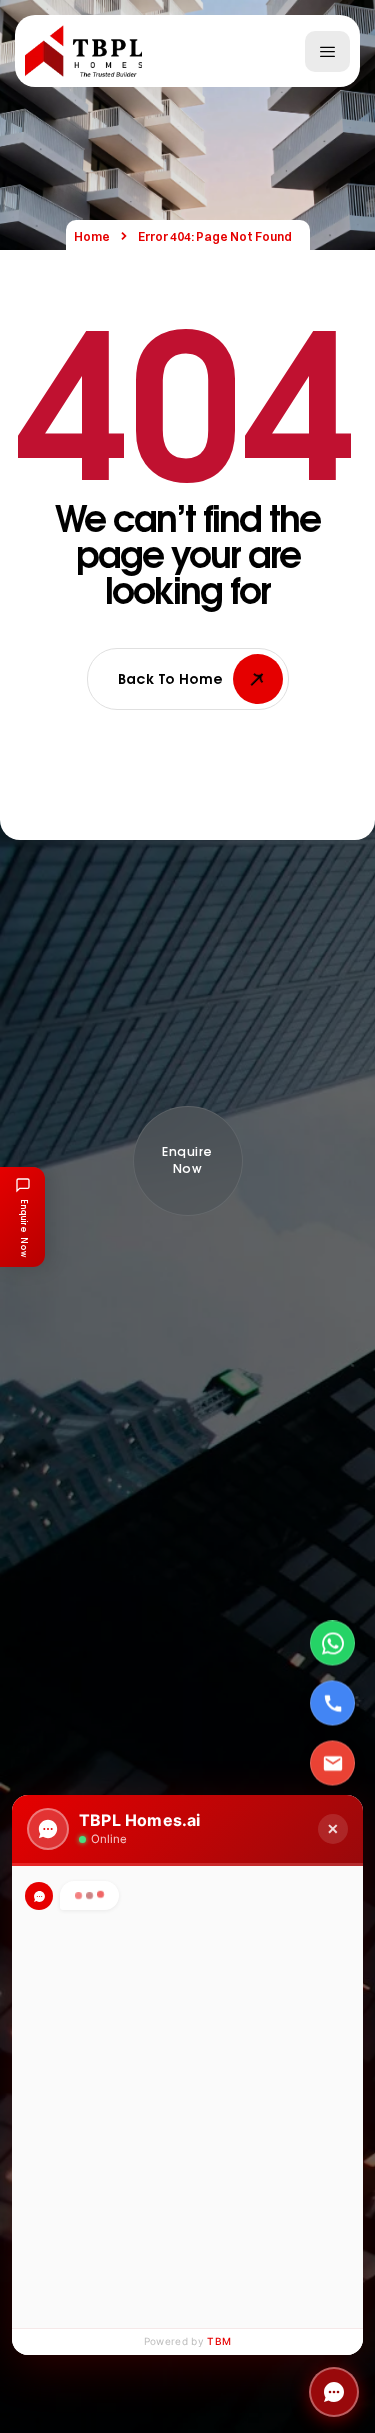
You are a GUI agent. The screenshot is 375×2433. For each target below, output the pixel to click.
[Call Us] (332, 1703)
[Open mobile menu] (327, 51)
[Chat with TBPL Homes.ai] (334, 2392)
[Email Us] (332, 1763)
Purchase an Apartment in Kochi (178, 2046)
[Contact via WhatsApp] (332, 1643)
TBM (219, 2341)
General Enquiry (126, 2136)
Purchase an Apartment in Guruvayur (193, 2091)
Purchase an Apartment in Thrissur (186, 2001)
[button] (188, 1161)
